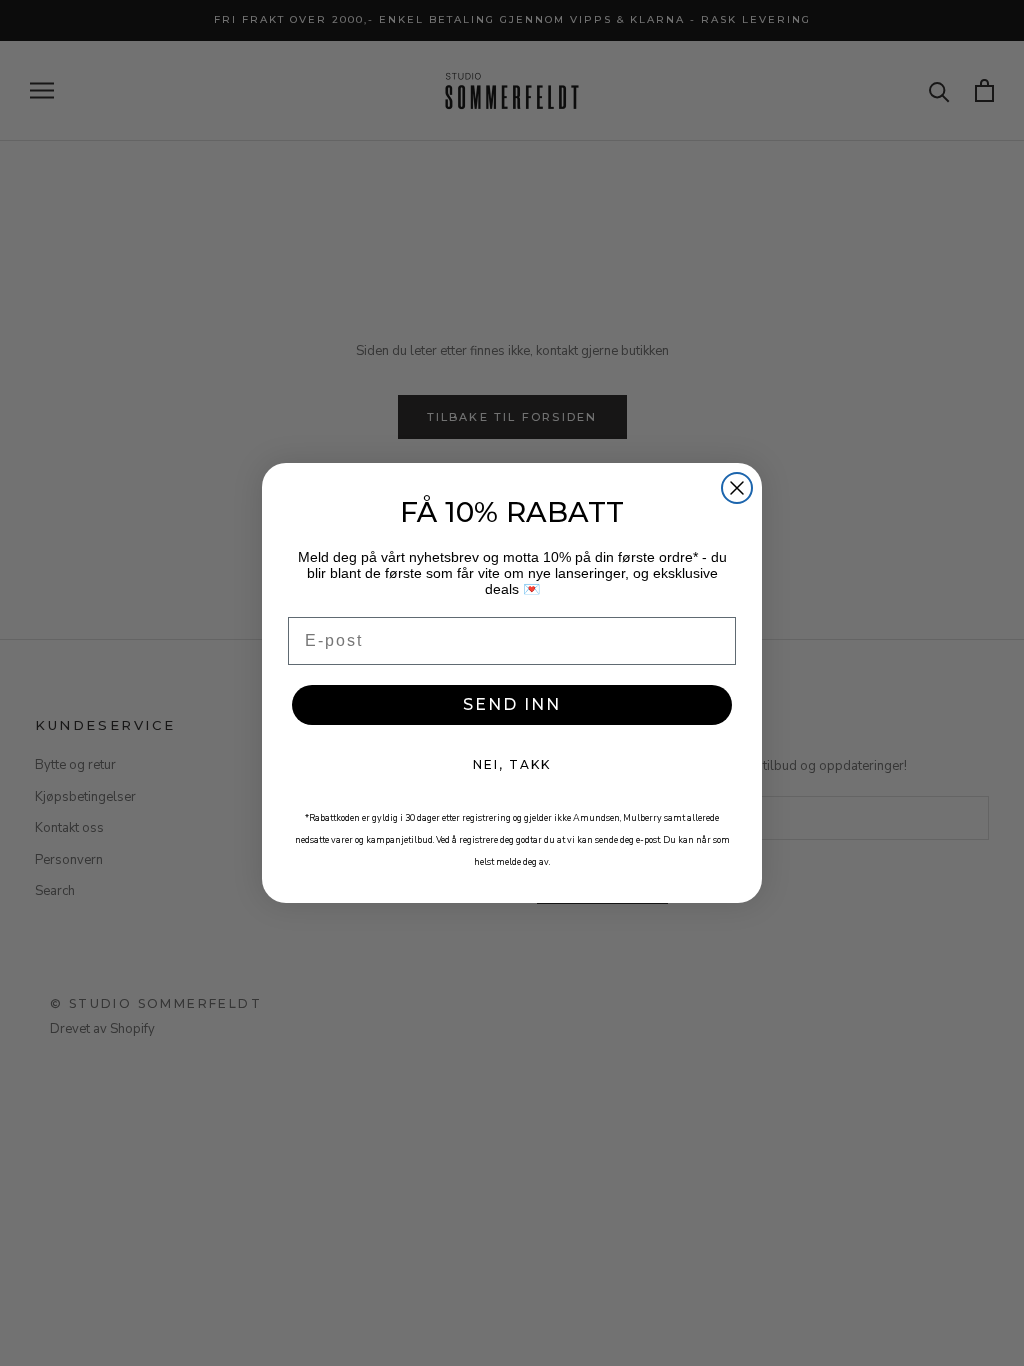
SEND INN (512, 704)
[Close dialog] (737, 488)
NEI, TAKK (512, 764)
